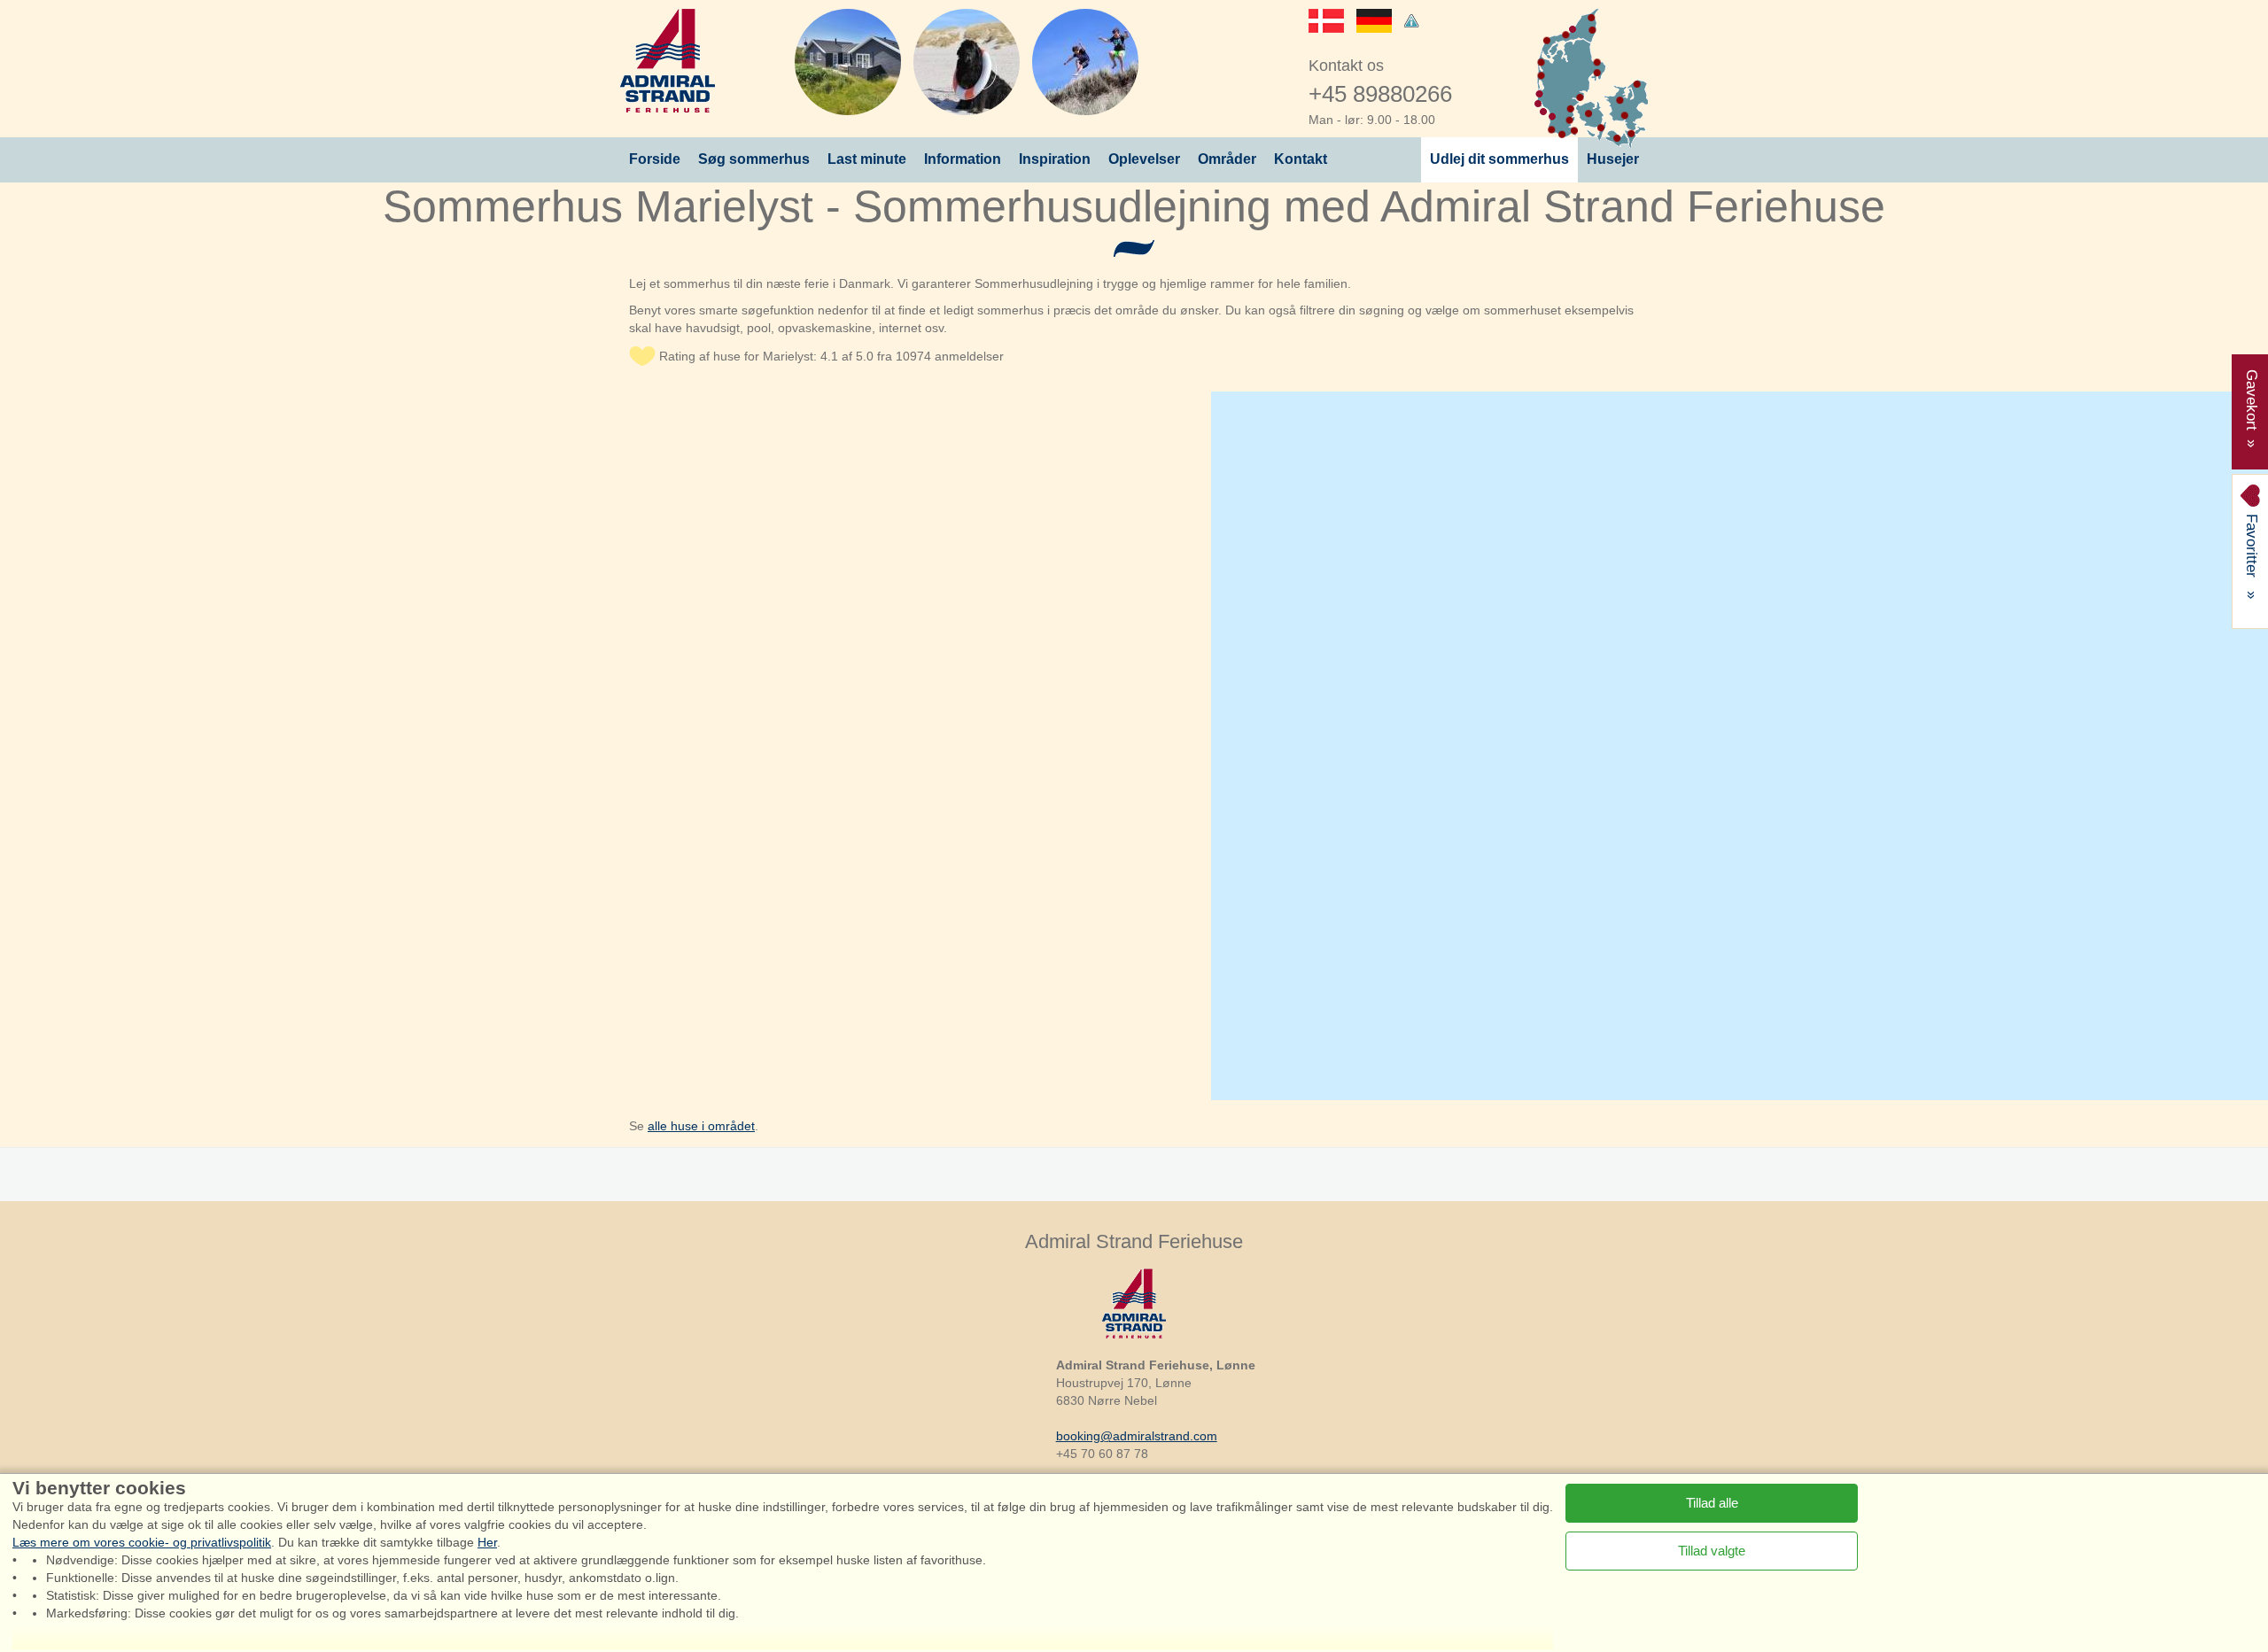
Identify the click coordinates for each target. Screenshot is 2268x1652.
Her (487, 1542)
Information (963, 159)
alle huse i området (701, 1126)
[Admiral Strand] (668, 61)
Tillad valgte (1712, 1550)
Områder (1227, 159)
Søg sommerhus (754, 159)
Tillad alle (1712, 1502)
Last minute (867, 159)
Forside (655, 159)
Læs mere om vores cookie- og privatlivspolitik (142, 1542)
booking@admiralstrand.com (1137, 1436)
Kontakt (1301, 159)
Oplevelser (1144, 159)
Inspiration (1055, 159)
